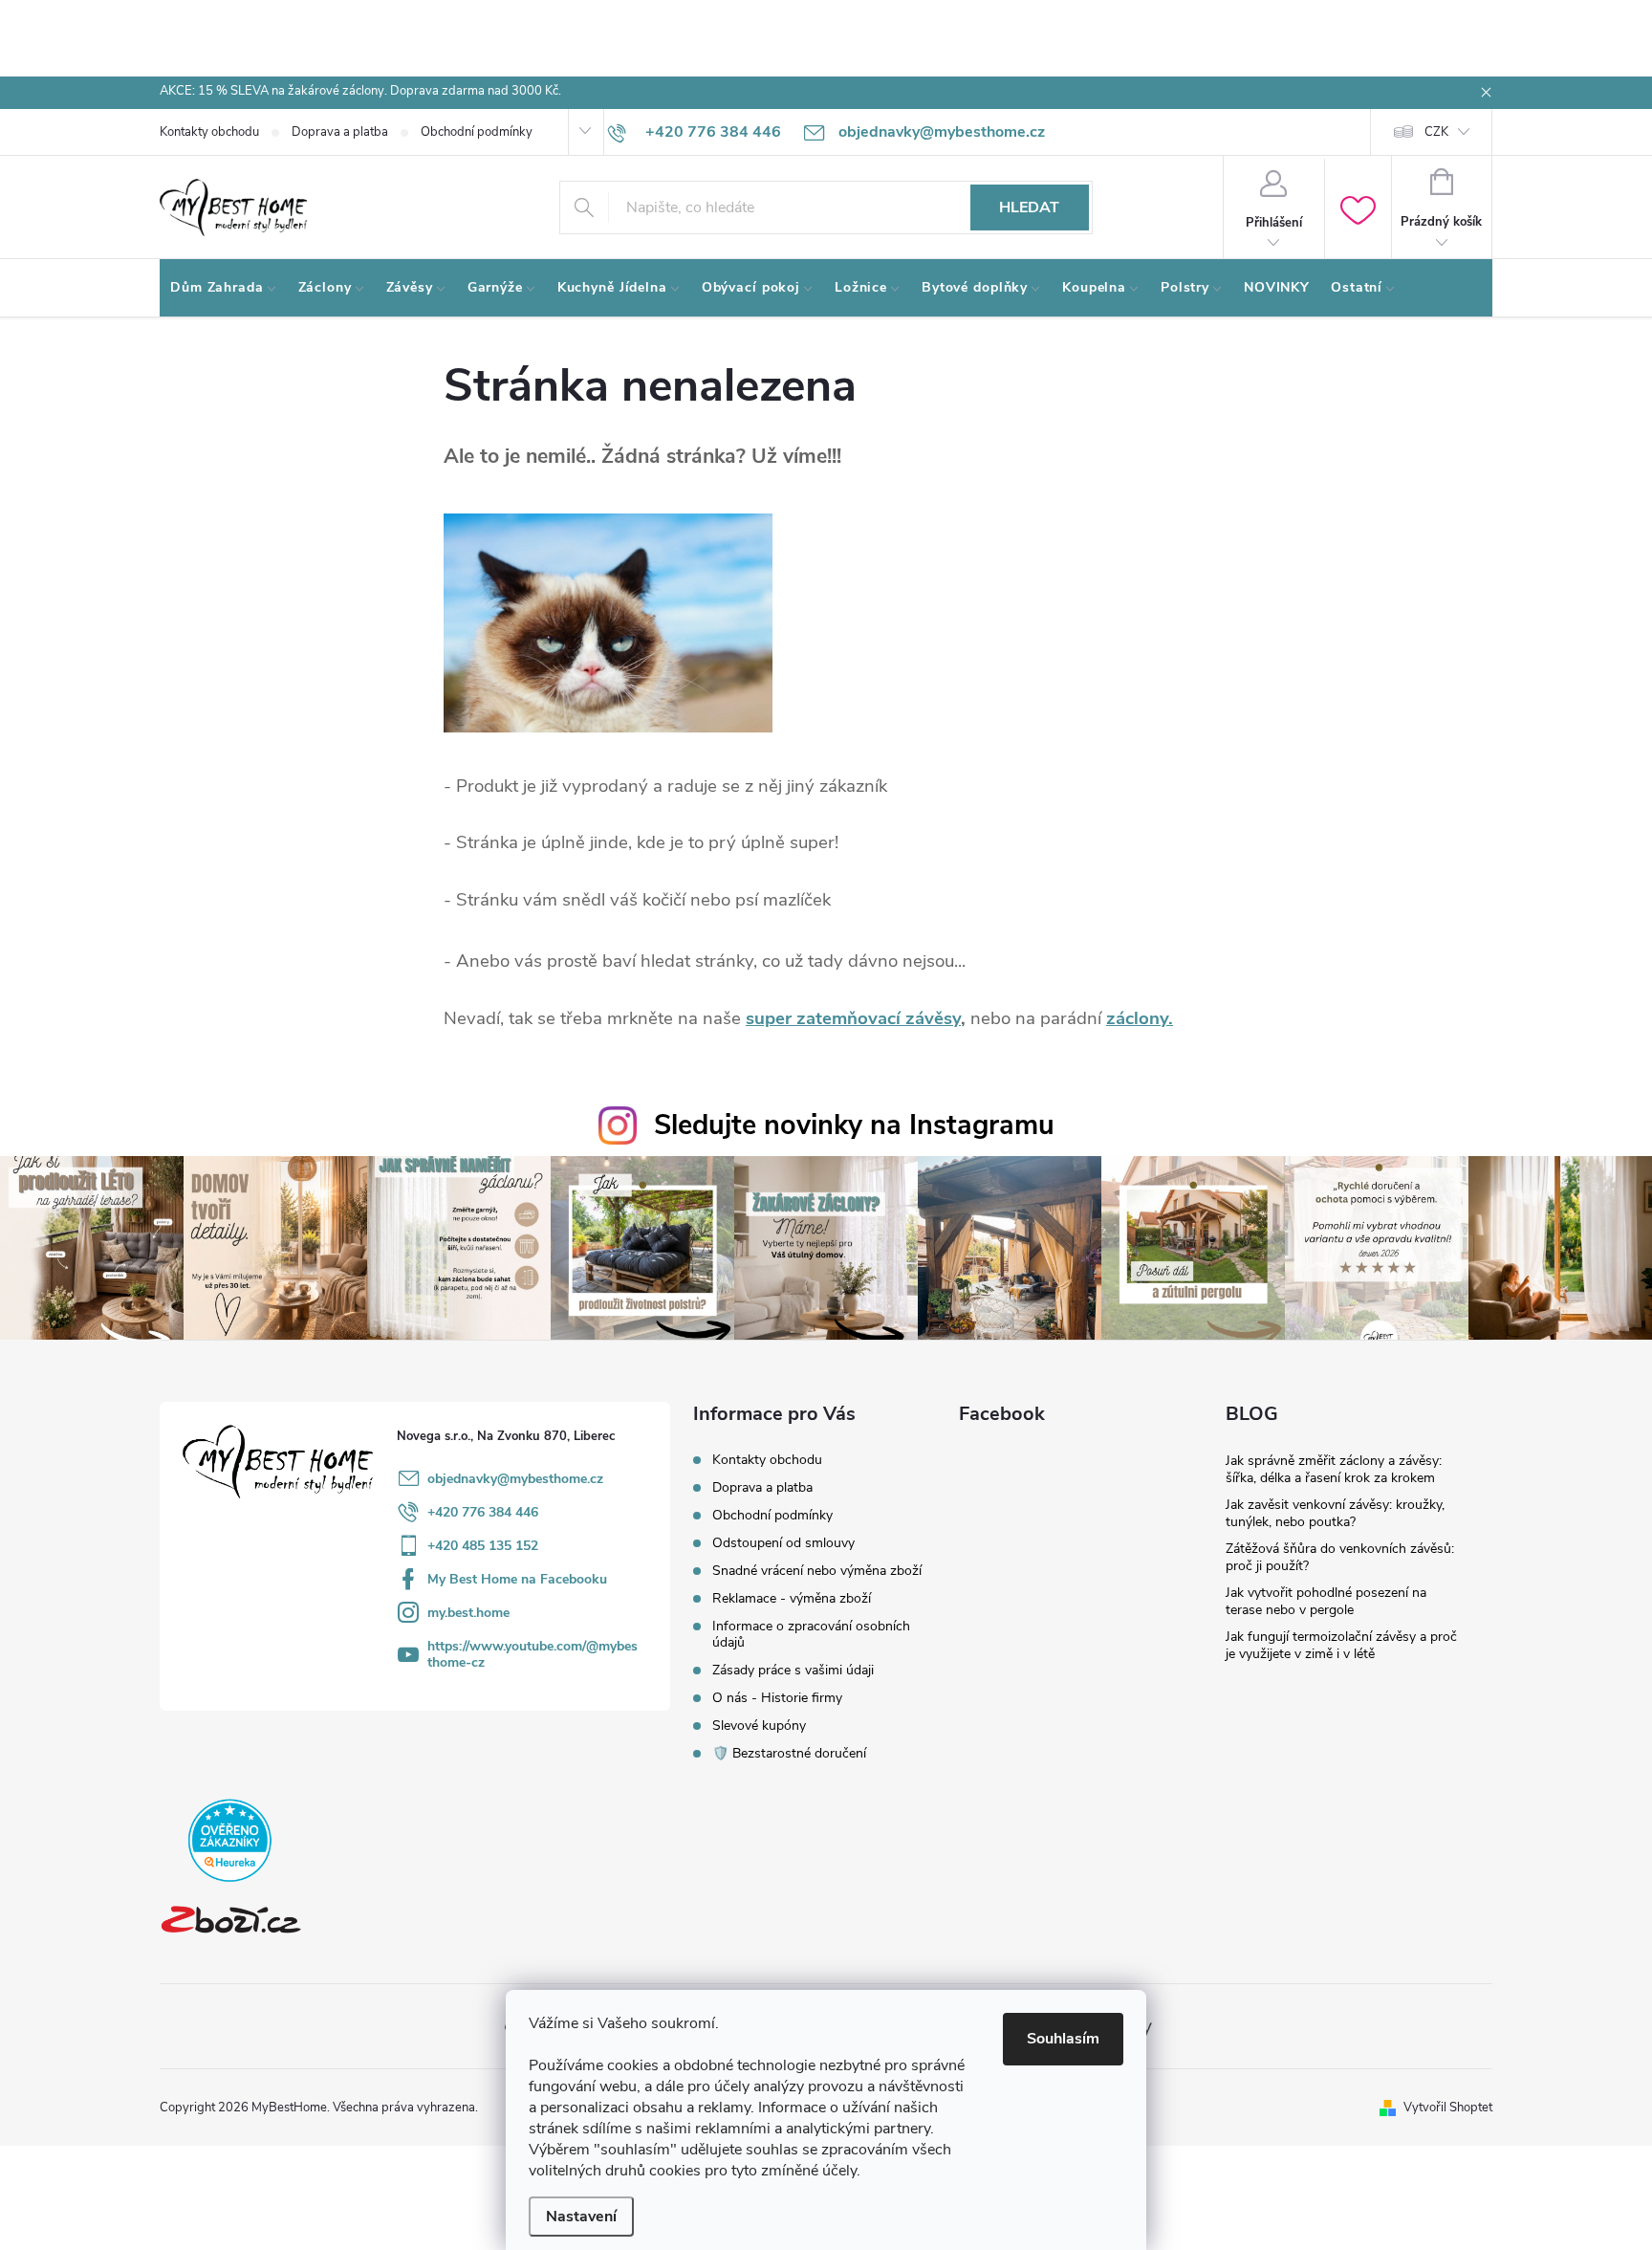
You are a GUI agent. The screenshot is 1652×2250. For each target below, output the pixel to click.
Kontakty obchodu (209, 132)
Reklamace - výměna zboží (792, 1598)
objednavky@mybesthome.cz (515, 1479)
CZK (1436, 132)
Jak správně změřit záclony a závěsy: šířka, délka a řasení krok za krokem (1334, 1469)
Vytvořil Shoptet (1448, 2108)
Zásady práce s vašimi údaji (793, 1670)
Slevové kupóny (759, 1726)
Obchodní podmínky (477, 132)
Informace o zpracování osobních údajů (811, 1634)
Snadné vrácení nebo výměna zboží (817, 1571)
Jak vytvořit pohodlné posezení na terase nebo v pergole (1326, 1601)
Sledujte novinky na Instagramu (854, 1125)
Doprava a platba (340, 132)
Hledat (1029, 208)
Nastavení (581, 2217)
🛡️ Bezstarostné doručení (789, 1753)
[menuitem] (224, 288)
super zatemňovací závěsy (853, 1018)
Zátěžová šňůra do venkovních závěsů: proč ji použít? (1340, 1557)
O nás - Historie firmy (777, 1698)
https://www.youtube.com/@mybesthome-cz (533, 1654)
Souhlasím (1063, 2039)
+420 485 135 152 (483, 1546)
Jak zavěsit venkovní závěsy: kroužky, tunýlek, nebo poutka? (1335, 1513)
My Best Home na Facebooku (517, 1579)
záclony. (1140, 1018)
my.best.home (468, 1613)
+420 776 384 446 (483, 1512)
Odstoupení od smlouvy (783, 1543)
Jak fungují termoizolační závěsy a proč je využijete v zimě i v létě (1341, 1645)
